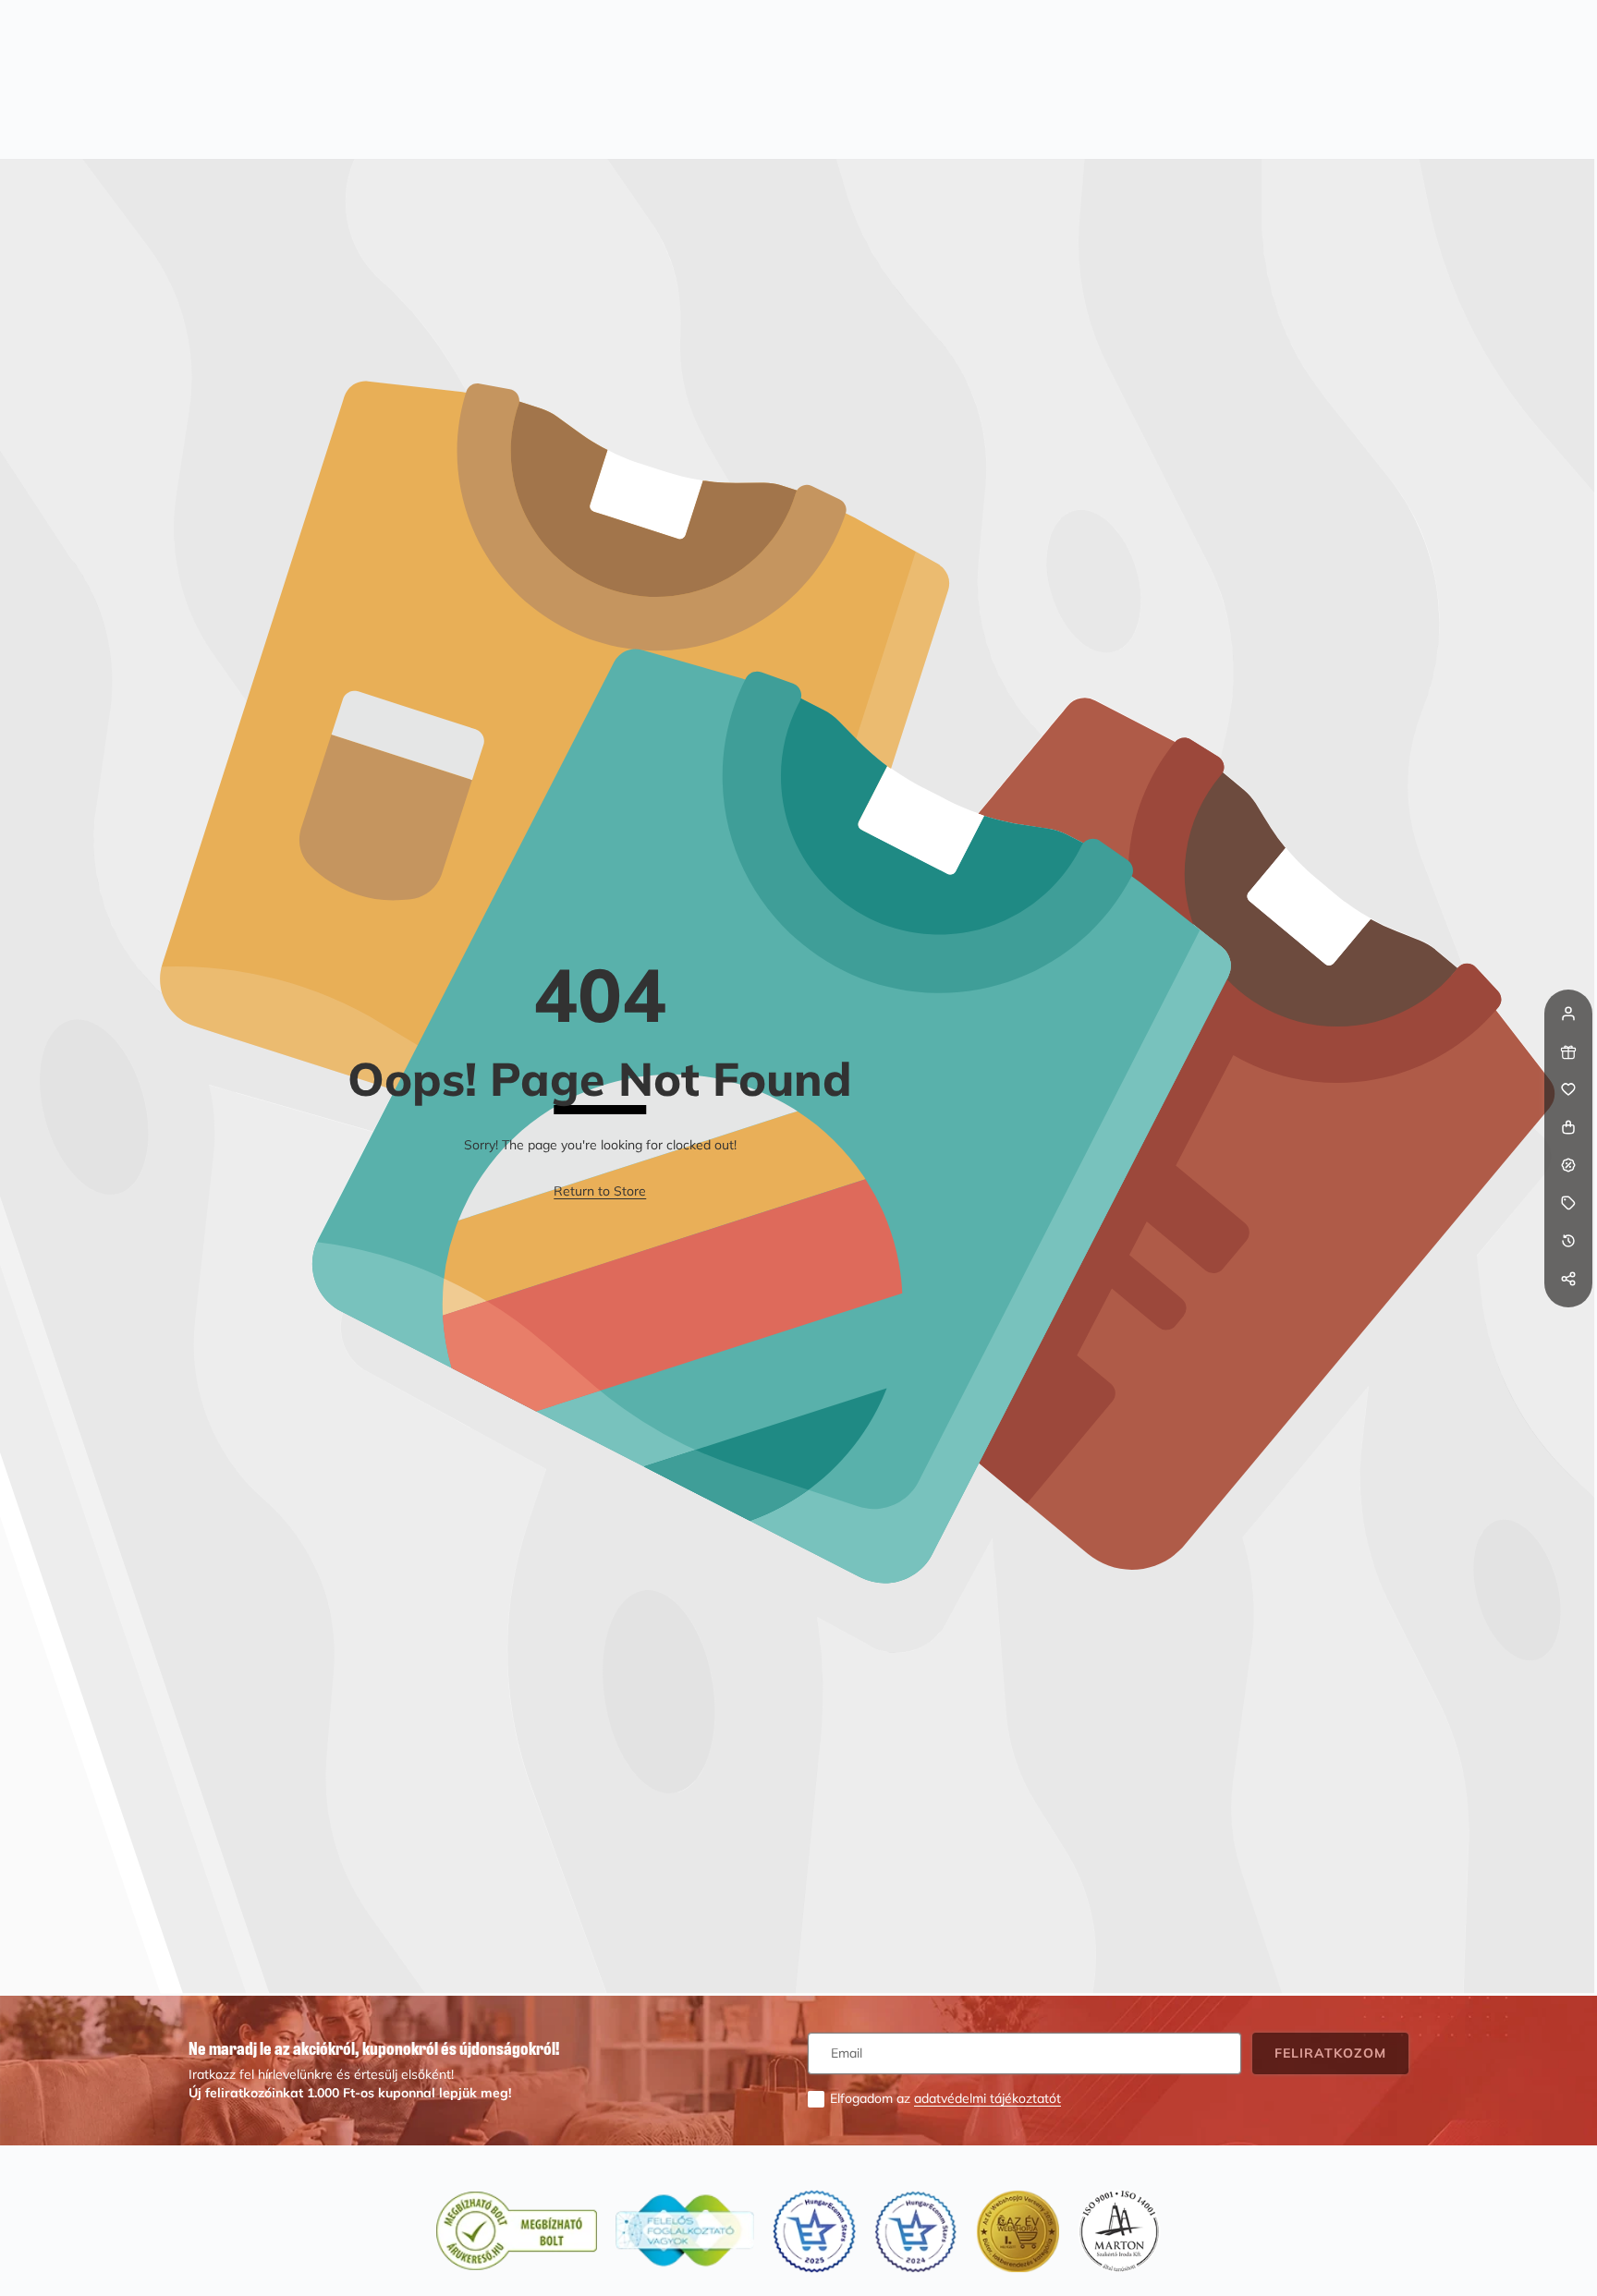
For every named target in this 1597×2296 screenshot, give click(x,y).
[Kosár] (1568, 1127)
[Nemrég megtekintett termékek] (1568, 1241)
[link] (600, 1192)
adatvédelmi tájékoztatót (987, 2098)
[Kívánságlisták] (1568, 1089)
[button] (1568, 1317)
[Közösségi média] (1568, 1279)
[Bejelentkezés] (1568, 1014)
